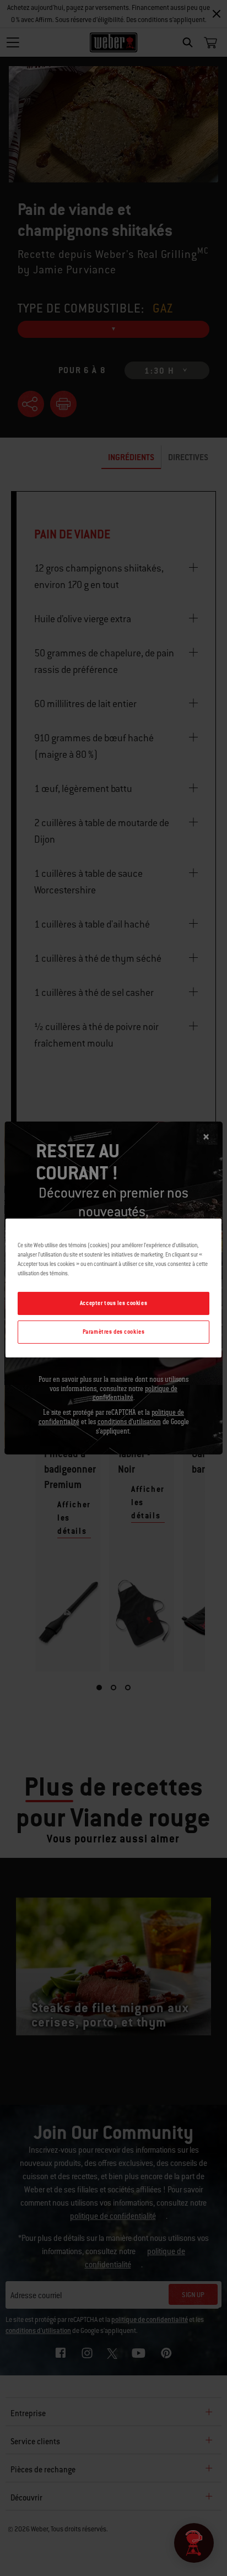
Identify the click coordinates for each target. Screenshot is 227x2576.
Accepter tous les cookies (113, 1303)
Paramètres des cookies (114, 1332)
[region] (113, 1288)
